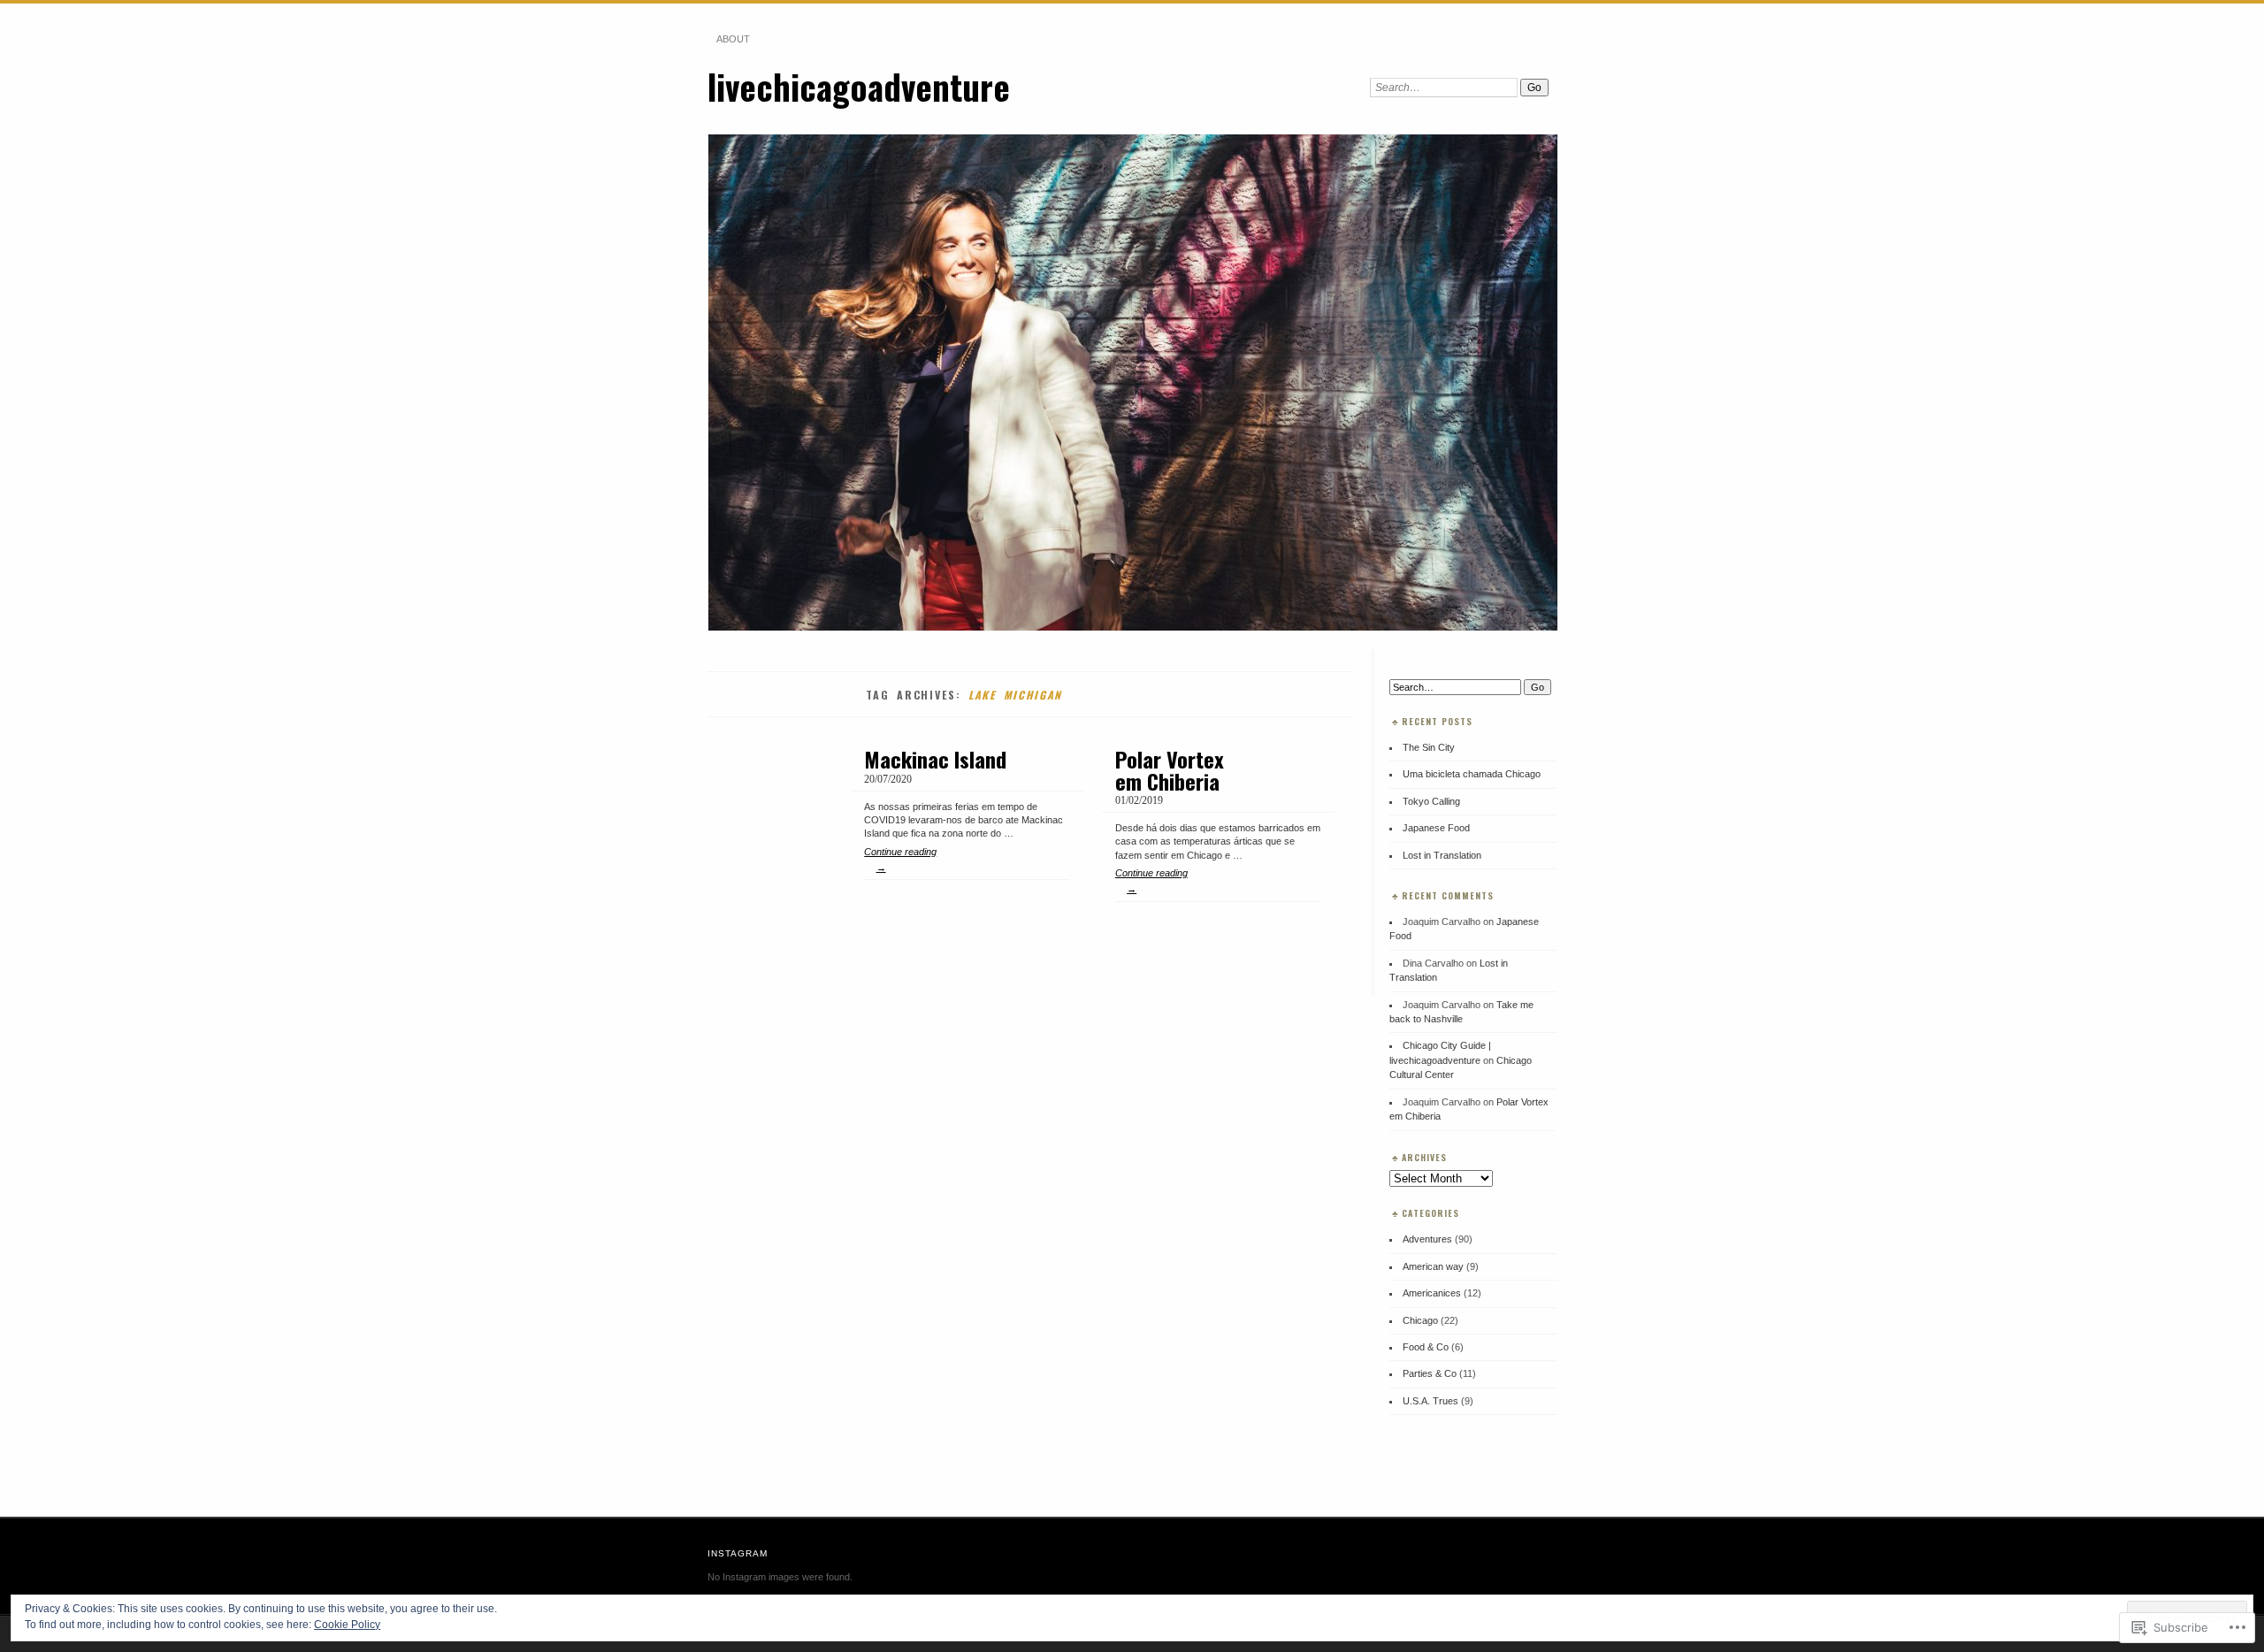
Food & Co (1426, 1347)
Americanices (1432, 1293)
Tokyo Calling (1431, 801)
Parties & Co (1430, 1373)
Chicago (1420, 1320)
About (733, 39)
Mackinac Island (935, 759)
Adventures (1427, 1239)
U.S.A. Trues (1430, 1401)
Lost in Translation (1442, 855)
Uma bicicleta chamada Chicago (1472, 774)
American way (1433, 1266)
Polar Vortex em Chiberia (1170, 769)
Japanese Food (1436, 828)
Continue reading (900, 860)
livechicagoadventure (859, 86)
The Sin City (1429, 747)
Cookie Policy (347, 1625)
